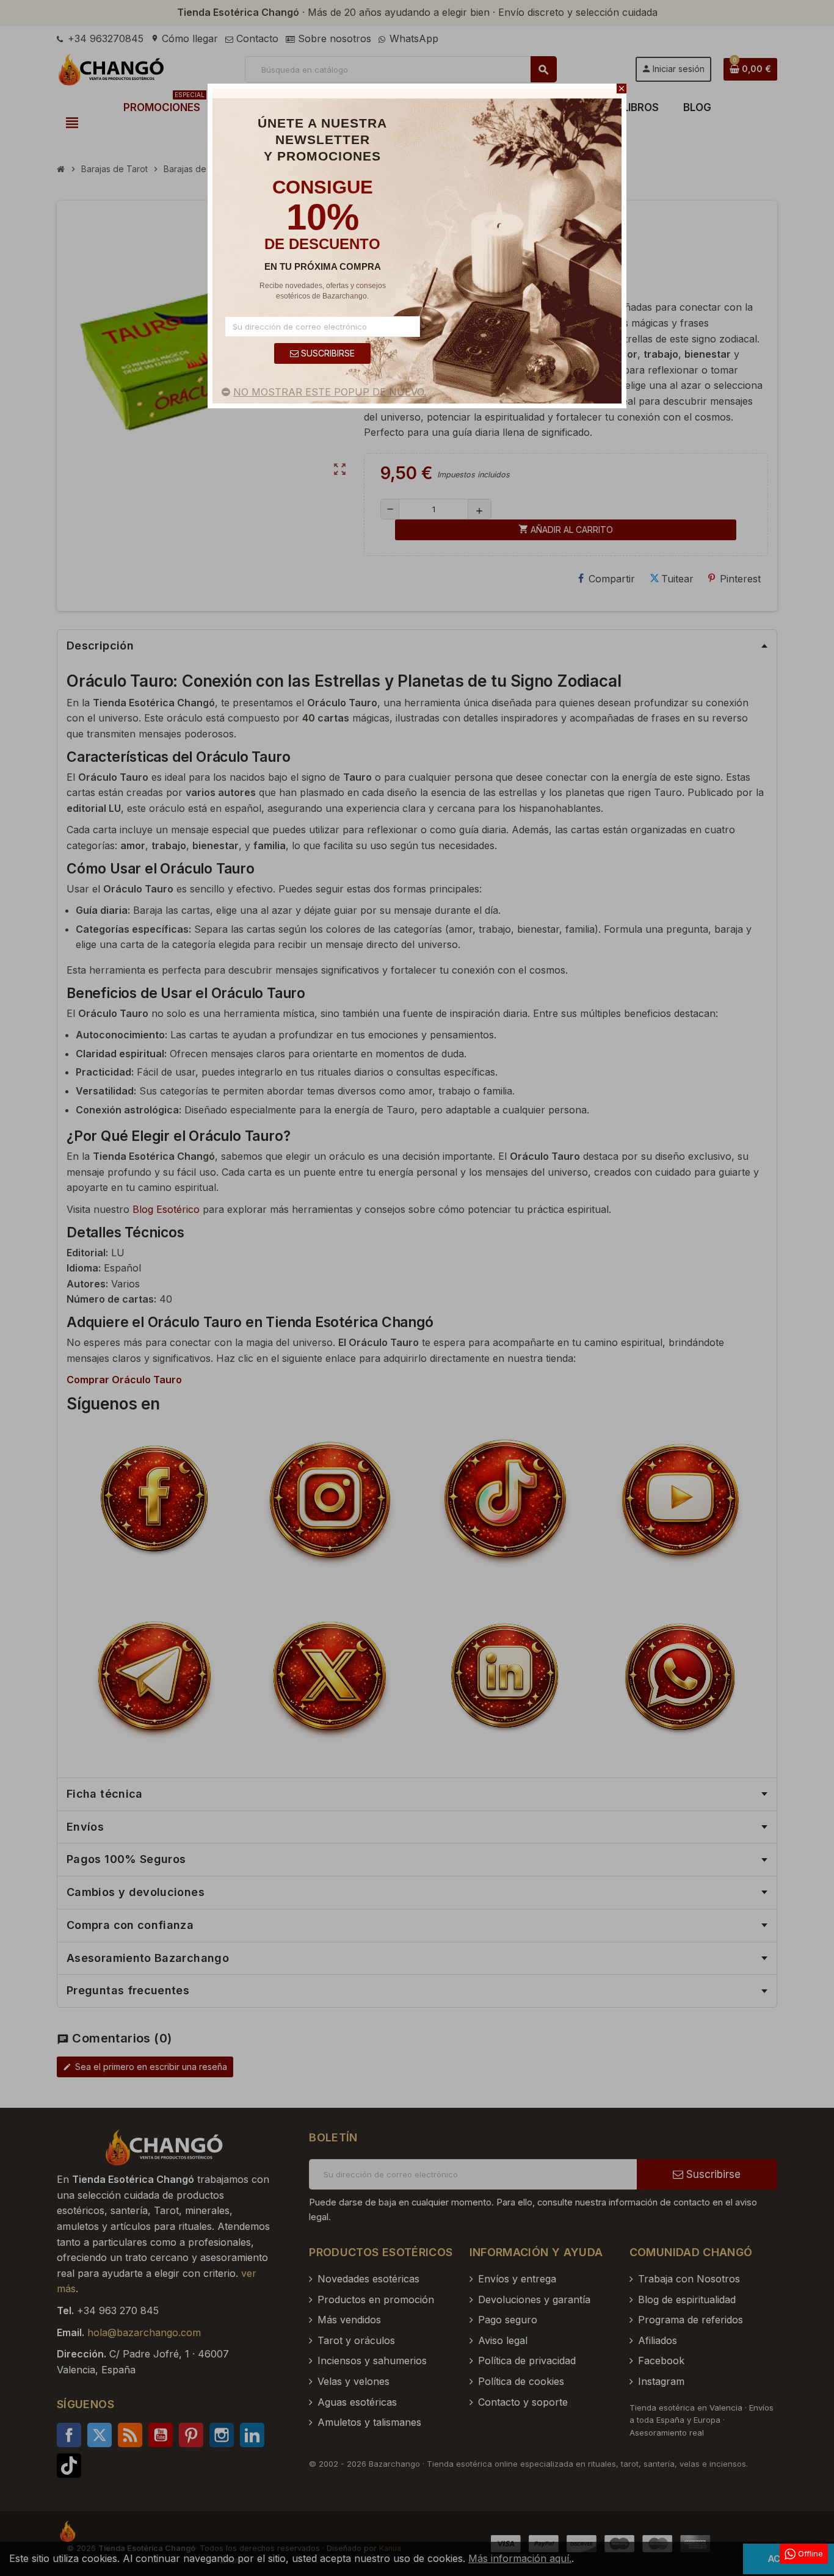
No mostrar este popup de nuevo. (330, 392)
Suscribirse (327, 353)
